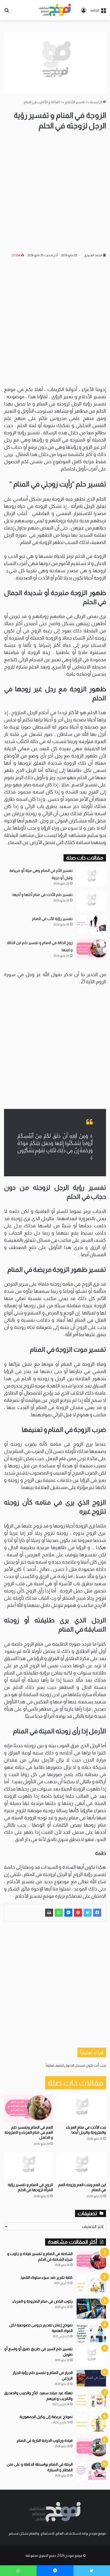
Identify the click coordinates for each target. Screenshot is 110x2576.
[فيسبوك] (97, 1913)
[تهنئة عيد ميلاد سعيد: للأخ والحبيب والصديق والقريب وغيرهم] (91, 2400)
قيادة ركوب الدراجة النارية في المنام (45, 2440)
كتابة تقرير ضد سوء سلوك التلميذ (46, 2277)
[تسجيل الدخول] (84, 12)
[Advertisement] (55, 192)
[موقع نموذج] (55, 10)
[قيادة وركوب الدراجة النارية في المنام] (91, 2448)
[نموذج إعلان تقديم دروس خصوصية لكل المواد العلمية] (91, 2332)
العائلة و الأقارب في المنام (42, 102)
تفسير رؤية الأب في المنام (52, 919)
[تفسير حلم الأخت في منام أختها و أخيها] (91, 901)
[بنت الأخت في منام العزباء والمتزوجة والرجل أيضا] (82, 2108)
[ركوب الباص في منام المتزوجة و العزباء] (91, 2309)
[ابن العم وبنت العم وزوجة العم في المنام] (82, 2166)
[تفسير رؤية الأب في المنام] (91, 925)
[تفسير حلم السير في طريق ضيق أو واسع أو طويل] (91, 2356)
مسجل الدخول (75, 2065)
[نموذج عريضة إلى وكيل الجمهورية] (91, 2424)
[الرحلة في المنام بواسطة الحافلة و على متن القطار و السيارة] (91, 2472)
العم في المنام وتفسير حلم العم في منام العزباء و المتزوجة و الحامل (29, 2132)
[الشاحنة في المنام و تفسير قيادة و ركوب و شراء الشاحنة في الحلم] (91, 2261)
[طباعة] (49, 1913)
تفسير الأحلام (75, 102)
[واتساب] (59, 1913)
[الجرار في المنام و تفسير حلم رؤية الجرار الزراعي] (91, 2378)
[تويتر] (88, 1913)
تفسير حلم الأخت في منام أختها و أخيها (43, 895)
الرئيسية (96, 102)
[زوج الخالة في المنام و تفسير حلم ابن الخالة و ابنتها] (91, 949)
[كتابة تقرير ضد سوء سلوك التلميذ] (91, 2285)
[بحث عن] (7, 12)
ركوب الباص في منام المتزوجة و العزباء (43, 2301)
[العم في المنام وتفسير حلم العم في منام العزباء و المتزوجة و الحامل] (28, 2108)
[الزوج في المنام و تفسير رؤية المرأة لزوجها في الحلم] (28, 2166)
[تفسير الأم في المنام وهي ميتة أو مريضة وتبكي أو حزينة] (91, 877)
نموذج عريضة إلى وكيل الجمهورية (46, 2417)
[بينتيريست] (78, 1913)
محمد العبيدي (93, 255)
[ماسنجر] (68, 1913)
